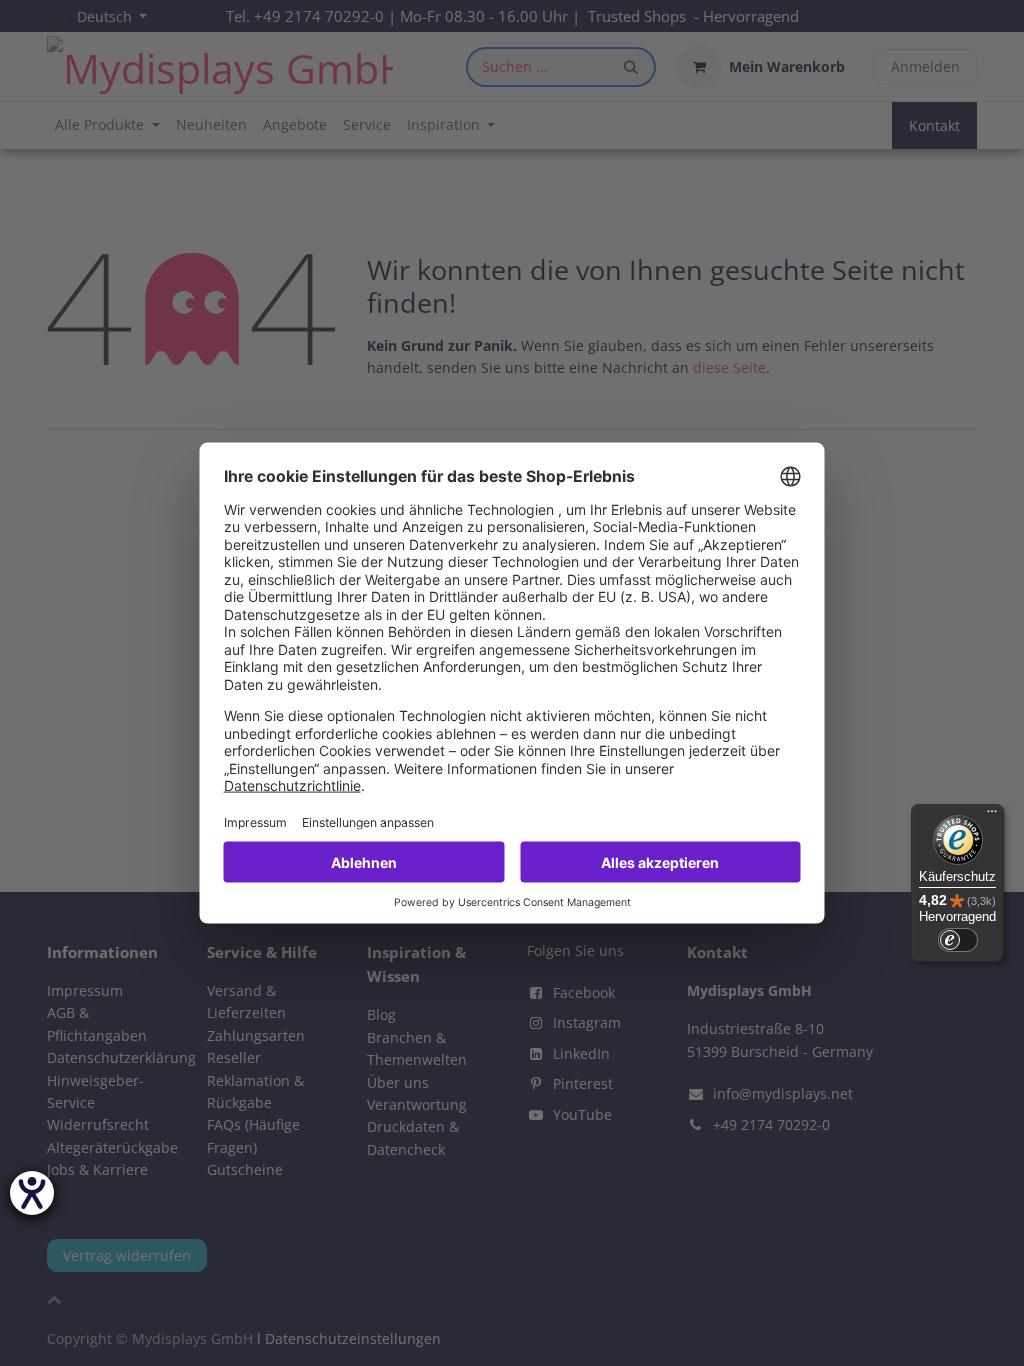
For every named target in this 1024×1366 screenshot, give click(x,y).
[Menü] (992, 816)
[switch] (958, 940)
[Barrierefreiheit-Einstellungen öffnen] (32, 1193)
